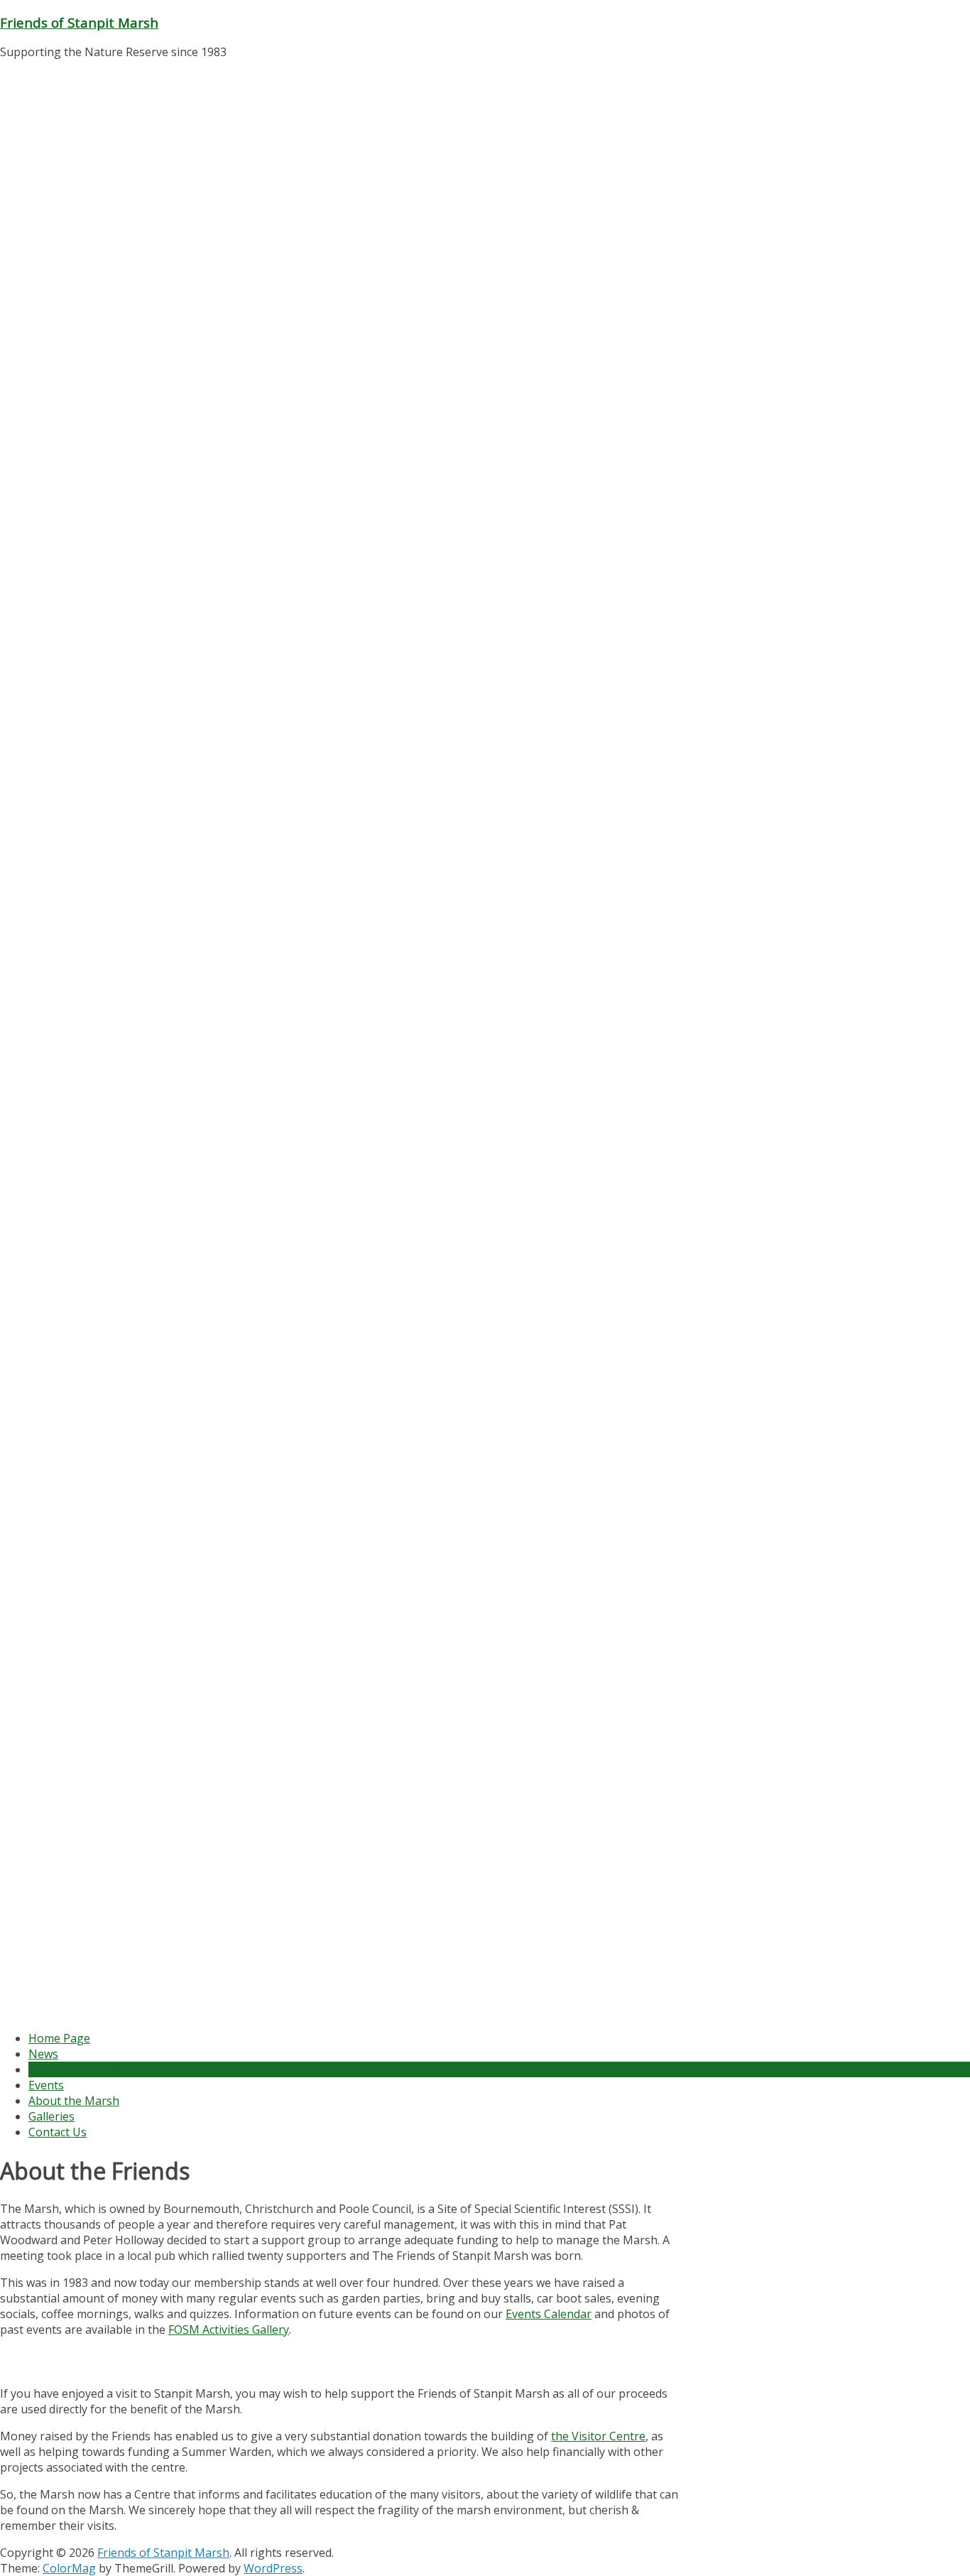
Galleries (51, 2116)
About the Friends (76, 2069)
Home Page (59, 2038)
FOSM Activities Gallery (229, 2329)
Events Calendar (549, 2314)
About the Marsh (74, 2101)
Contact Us (58, 2132)
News (43, 2054)
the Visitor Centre (598, 2436)
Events (46, 2085)
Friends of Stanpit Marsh (79, 22)
